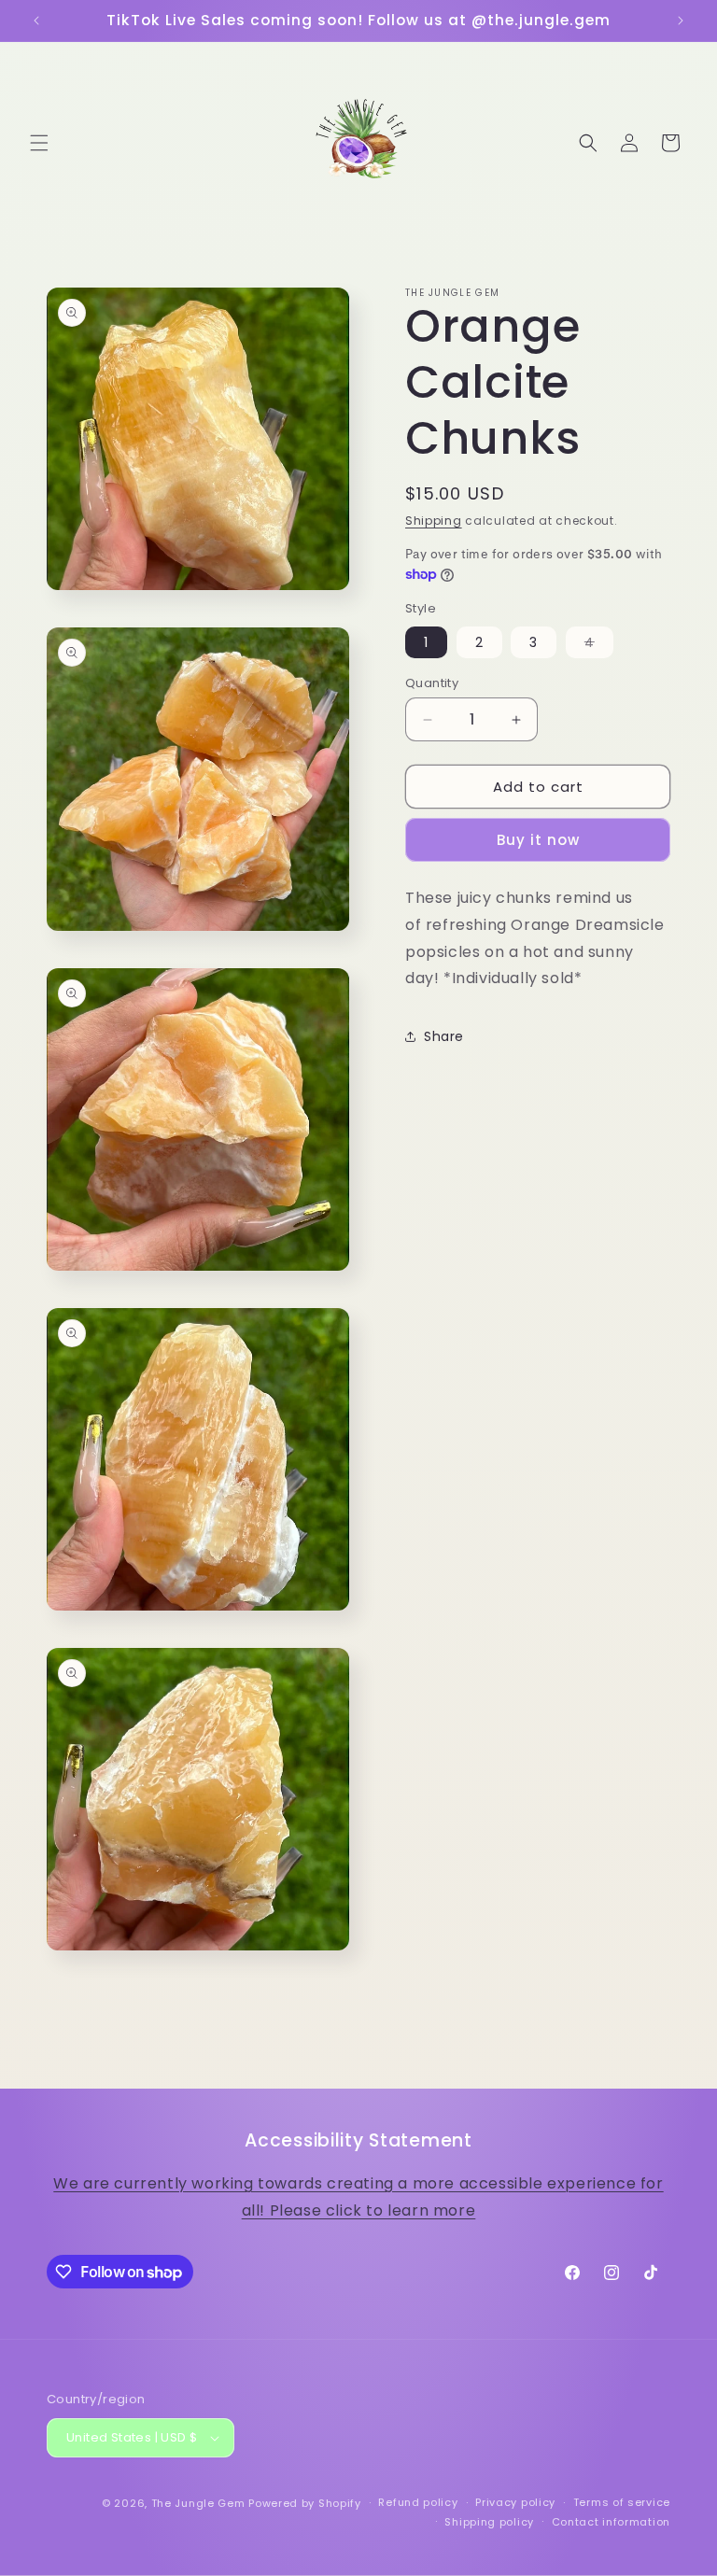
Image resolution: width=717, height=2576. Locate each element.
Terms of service (622, 2502)
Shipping (434, 521)
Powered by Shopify (305, 2503)
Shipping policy (489, 2522)
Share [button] (444, 1036)
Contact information (611, 2522)
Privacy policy (515, 2502)
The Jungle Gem (198, 2503)
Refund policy (418, 2502)
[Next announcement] (681, 21)
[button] (39, 143)
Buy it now (538, 840)
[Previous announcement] (36, 21)
